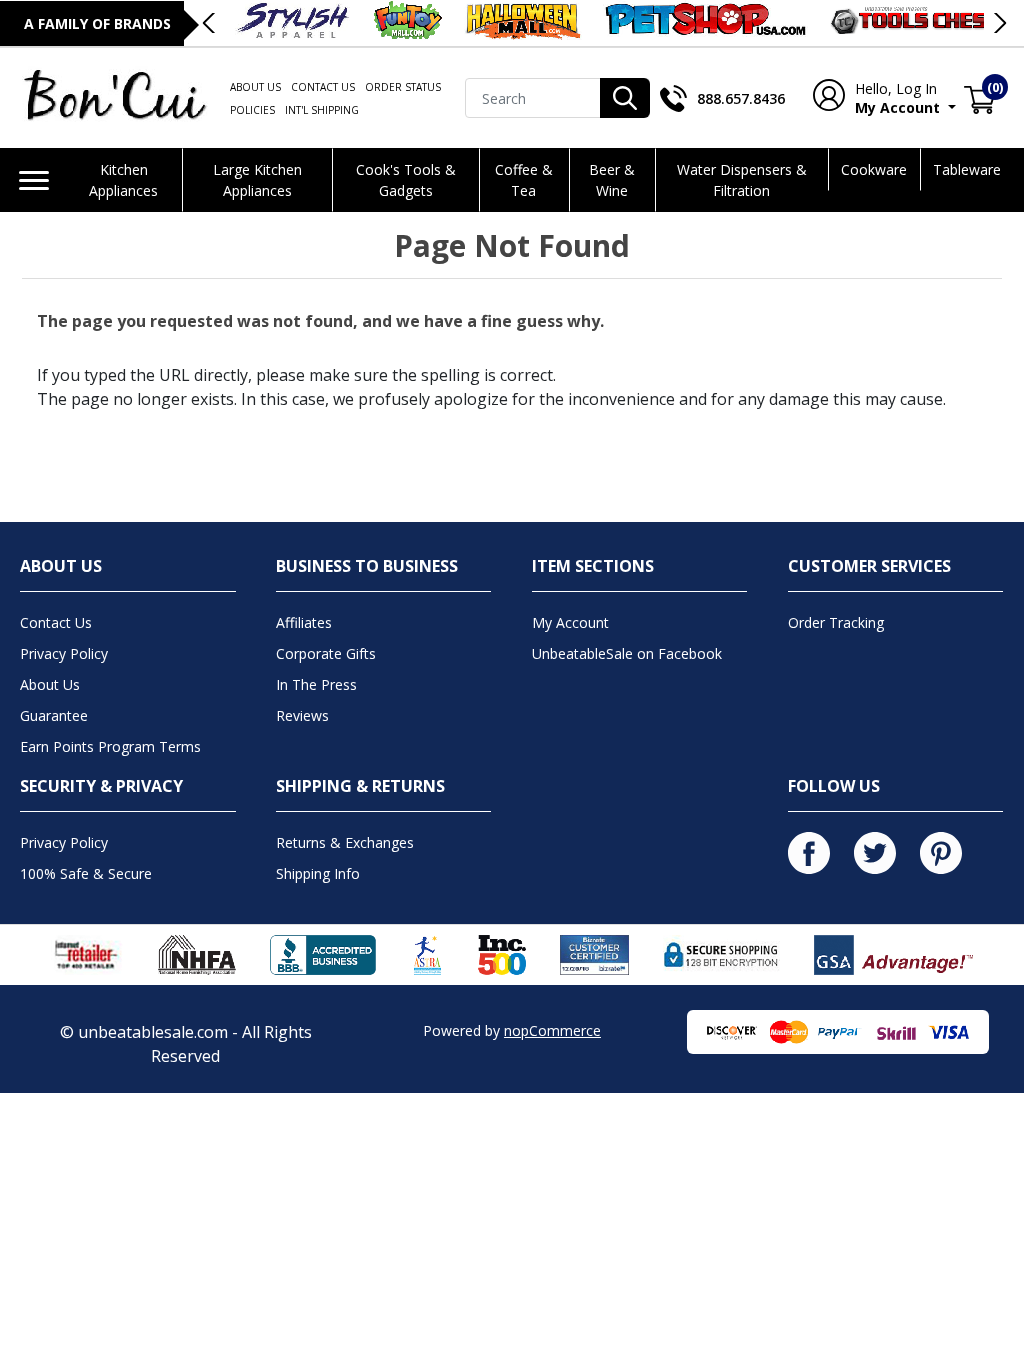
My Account (892, 98)
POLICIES (252, 110)
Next (999, 23)
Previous (210, 23)
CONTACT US (323, 87)
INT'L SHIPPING (322, 110)
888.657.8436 (741, 98)
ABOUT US (255, 87)
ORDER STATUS (403, 87)
